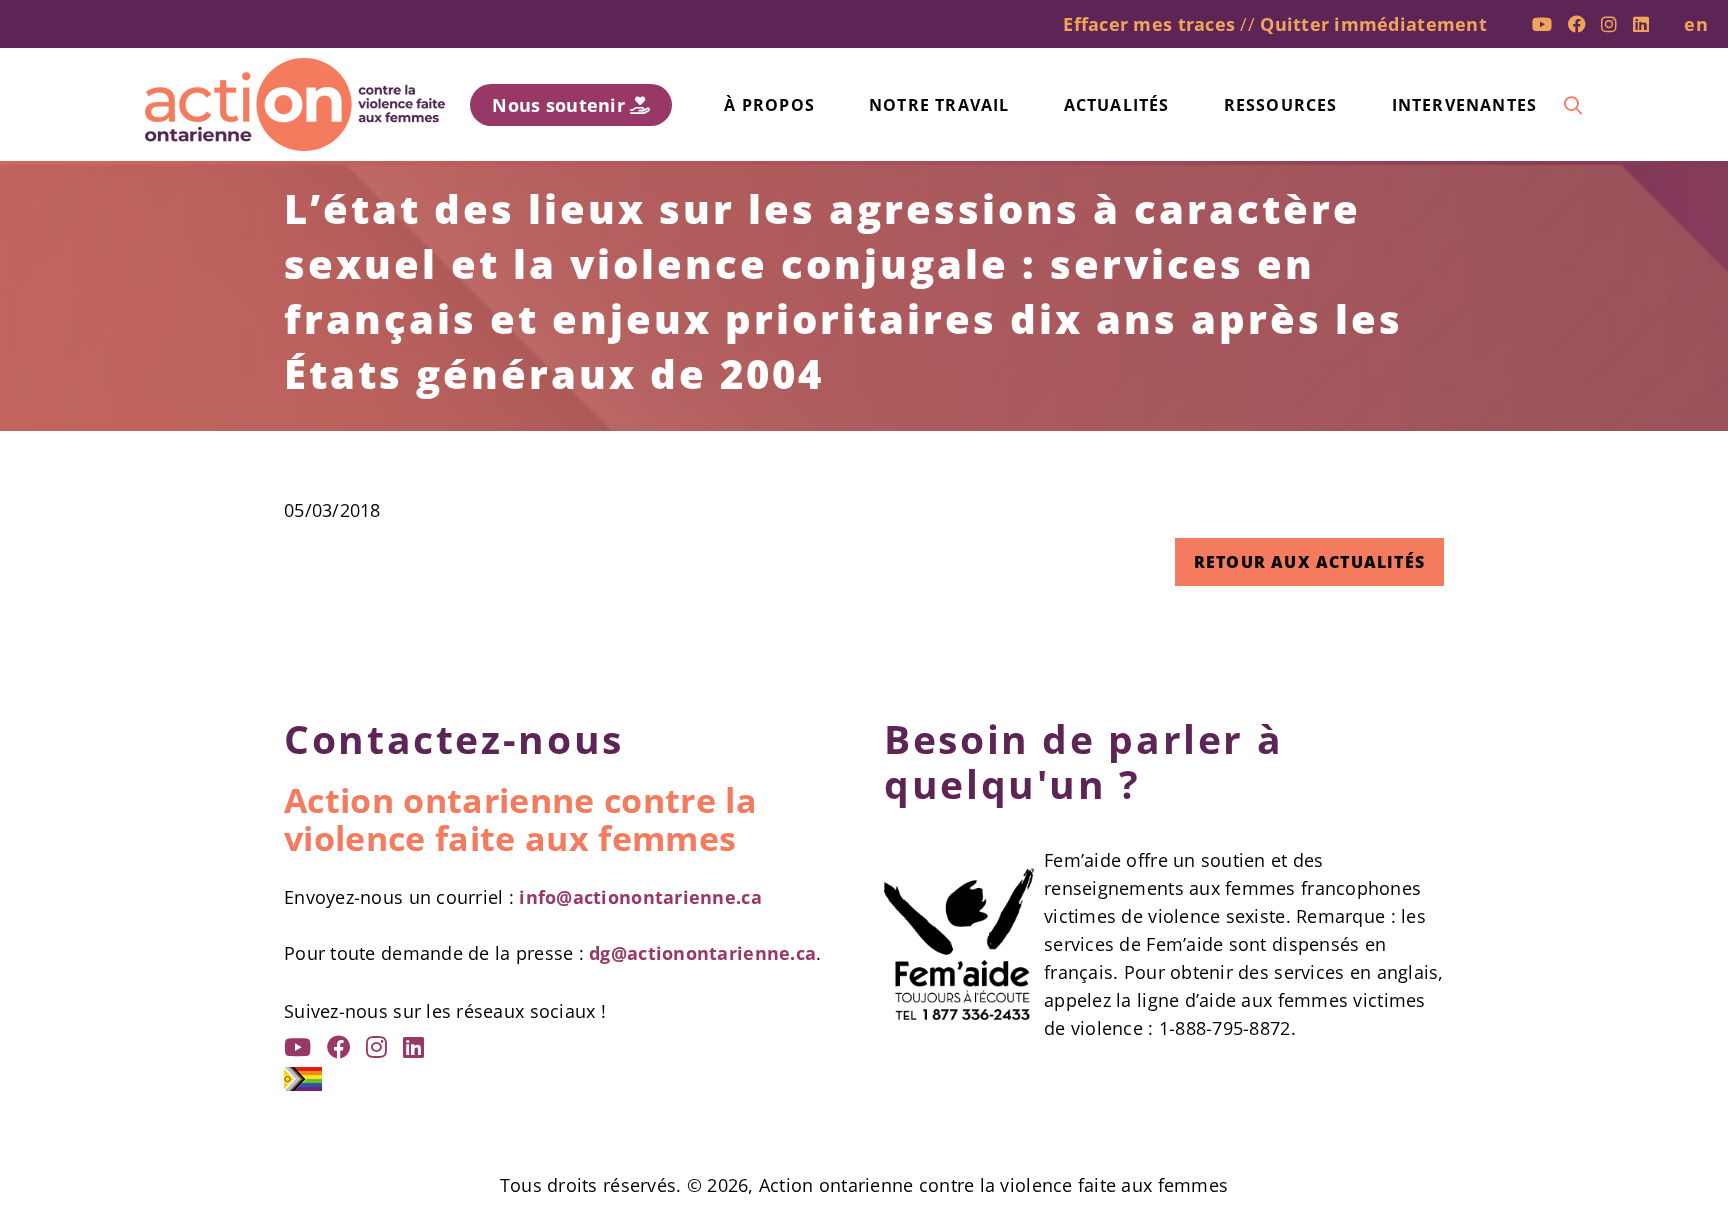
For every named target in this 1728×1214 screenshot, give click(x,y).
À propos (769, 105)
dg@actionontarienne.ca (702, 953)
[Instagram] (1609, 24)
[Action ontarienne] (295, 104)
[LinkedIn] (1641, 24)
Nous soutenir (561, 105)
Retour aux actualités (1309, 562)
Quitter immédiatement (1373, 24)
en (1696, 24)
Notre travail (939, 105)
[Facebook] (1577, 24)
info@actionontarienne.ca (640, 897)
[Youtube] (1542, 24)
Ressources (1281, 105)
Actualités (1117, 105)
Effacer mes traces (1149, 24)
